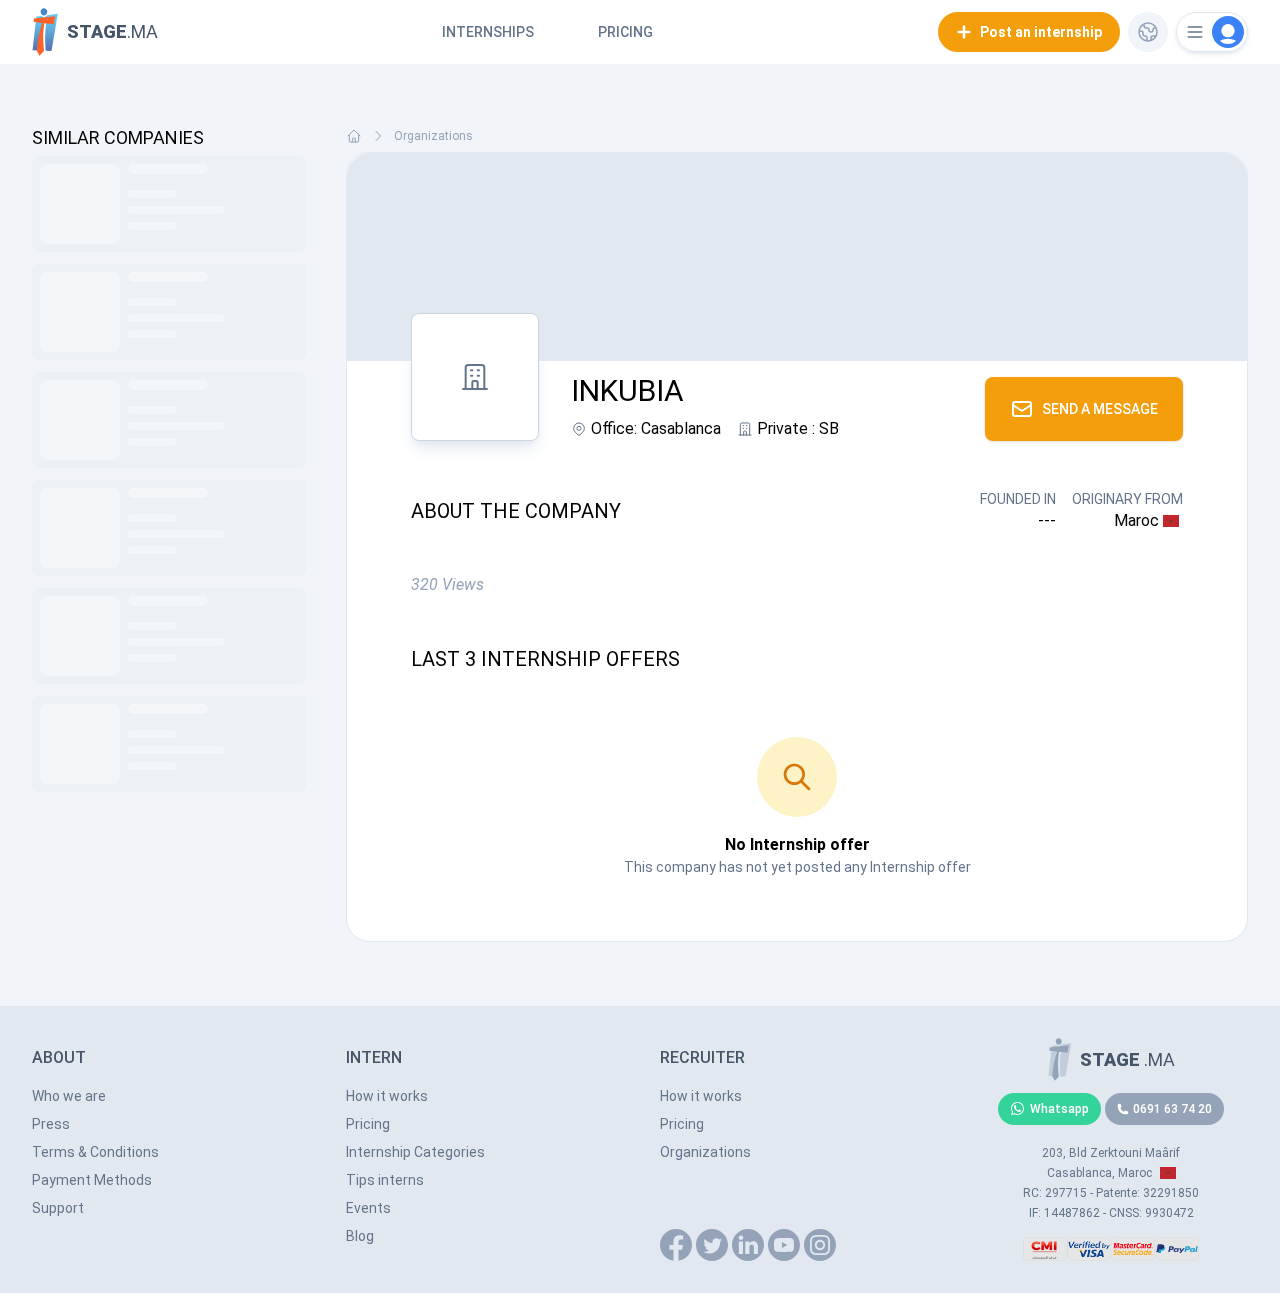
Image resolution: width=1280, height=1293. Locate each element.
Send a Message (1100, 409)
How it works (387, 1096)
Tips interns (385, 1180)
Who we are (69, 1096)
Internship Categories (415, 1152)
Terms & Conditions (95, 1152)
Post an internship (1041, 32)
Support (58, 1208)
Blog (360, 1236)
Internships (488, 32)
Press (51, 1124)
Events (368, 1208)
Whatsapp (1059, 1109)
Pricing (625, 32)
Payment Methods (92, 1180)
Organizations (433, 136)
